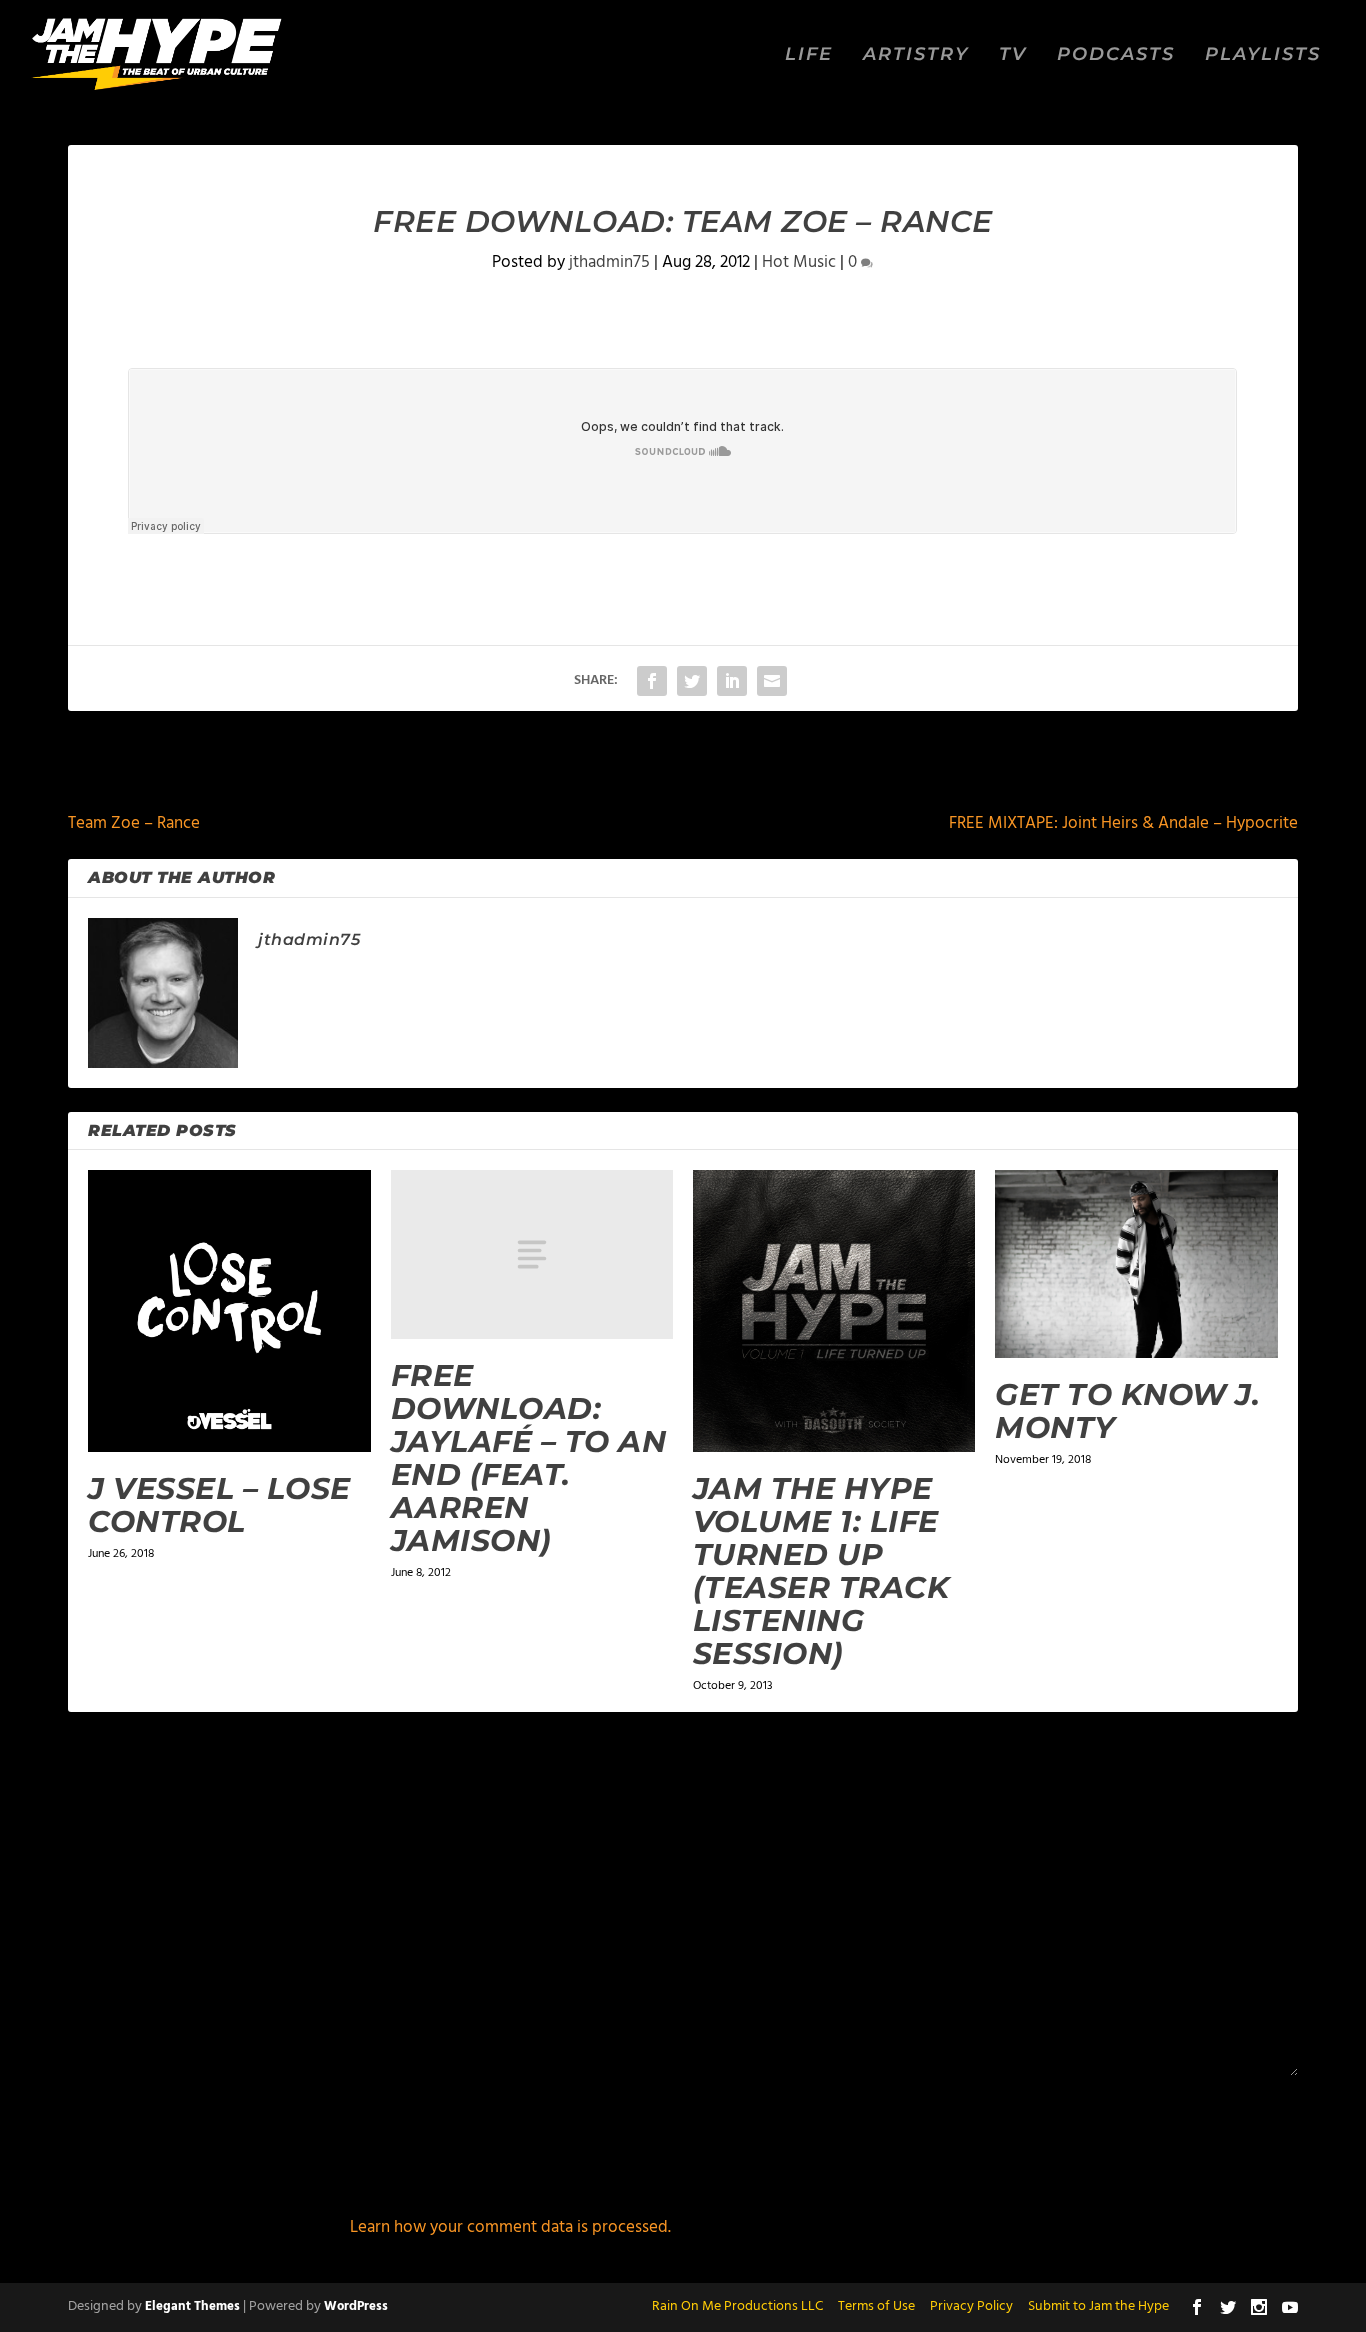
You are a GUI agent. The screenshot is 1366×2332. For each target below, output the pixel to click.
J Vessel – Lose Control (219, 1505)
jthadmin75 (609, 262)
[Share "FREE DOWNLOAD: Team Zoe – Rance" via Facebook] (652, 681)
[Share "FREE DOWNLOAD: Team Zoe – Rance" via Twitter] (692, 681)
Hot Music (799, 262)
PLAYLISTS (1263, 55)
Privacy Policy (971, 2306)
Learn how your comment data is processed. (510, 2227)
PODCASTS (1116, 55)
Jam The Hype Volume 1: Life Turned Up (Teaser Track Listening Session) (821, 1571)
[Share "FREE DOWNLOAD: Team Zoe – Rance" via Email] (772, 681)
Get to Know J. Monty (1127, 1411)
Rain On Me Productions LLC (737, 2306)
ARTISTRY (916, 55)
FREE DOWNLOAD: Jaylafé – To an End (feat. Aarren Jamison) (529, 1458)
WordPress (356, 2306)
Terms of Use (876, 2306)
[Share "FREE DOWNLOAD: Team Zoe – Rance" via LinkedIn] (732, 681)
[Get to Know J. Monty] (1136, 1264)
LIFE (809, 55)
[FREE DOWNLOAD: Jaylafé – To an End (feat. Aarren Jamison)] (532, 1254)
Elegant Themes (192, 2306)
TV (1013, 55)
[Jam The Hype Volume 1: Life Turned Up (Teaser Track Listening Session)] (834, 1311)
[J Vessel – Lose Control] (229, 1311)
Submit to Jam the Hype (1098, 2306)
